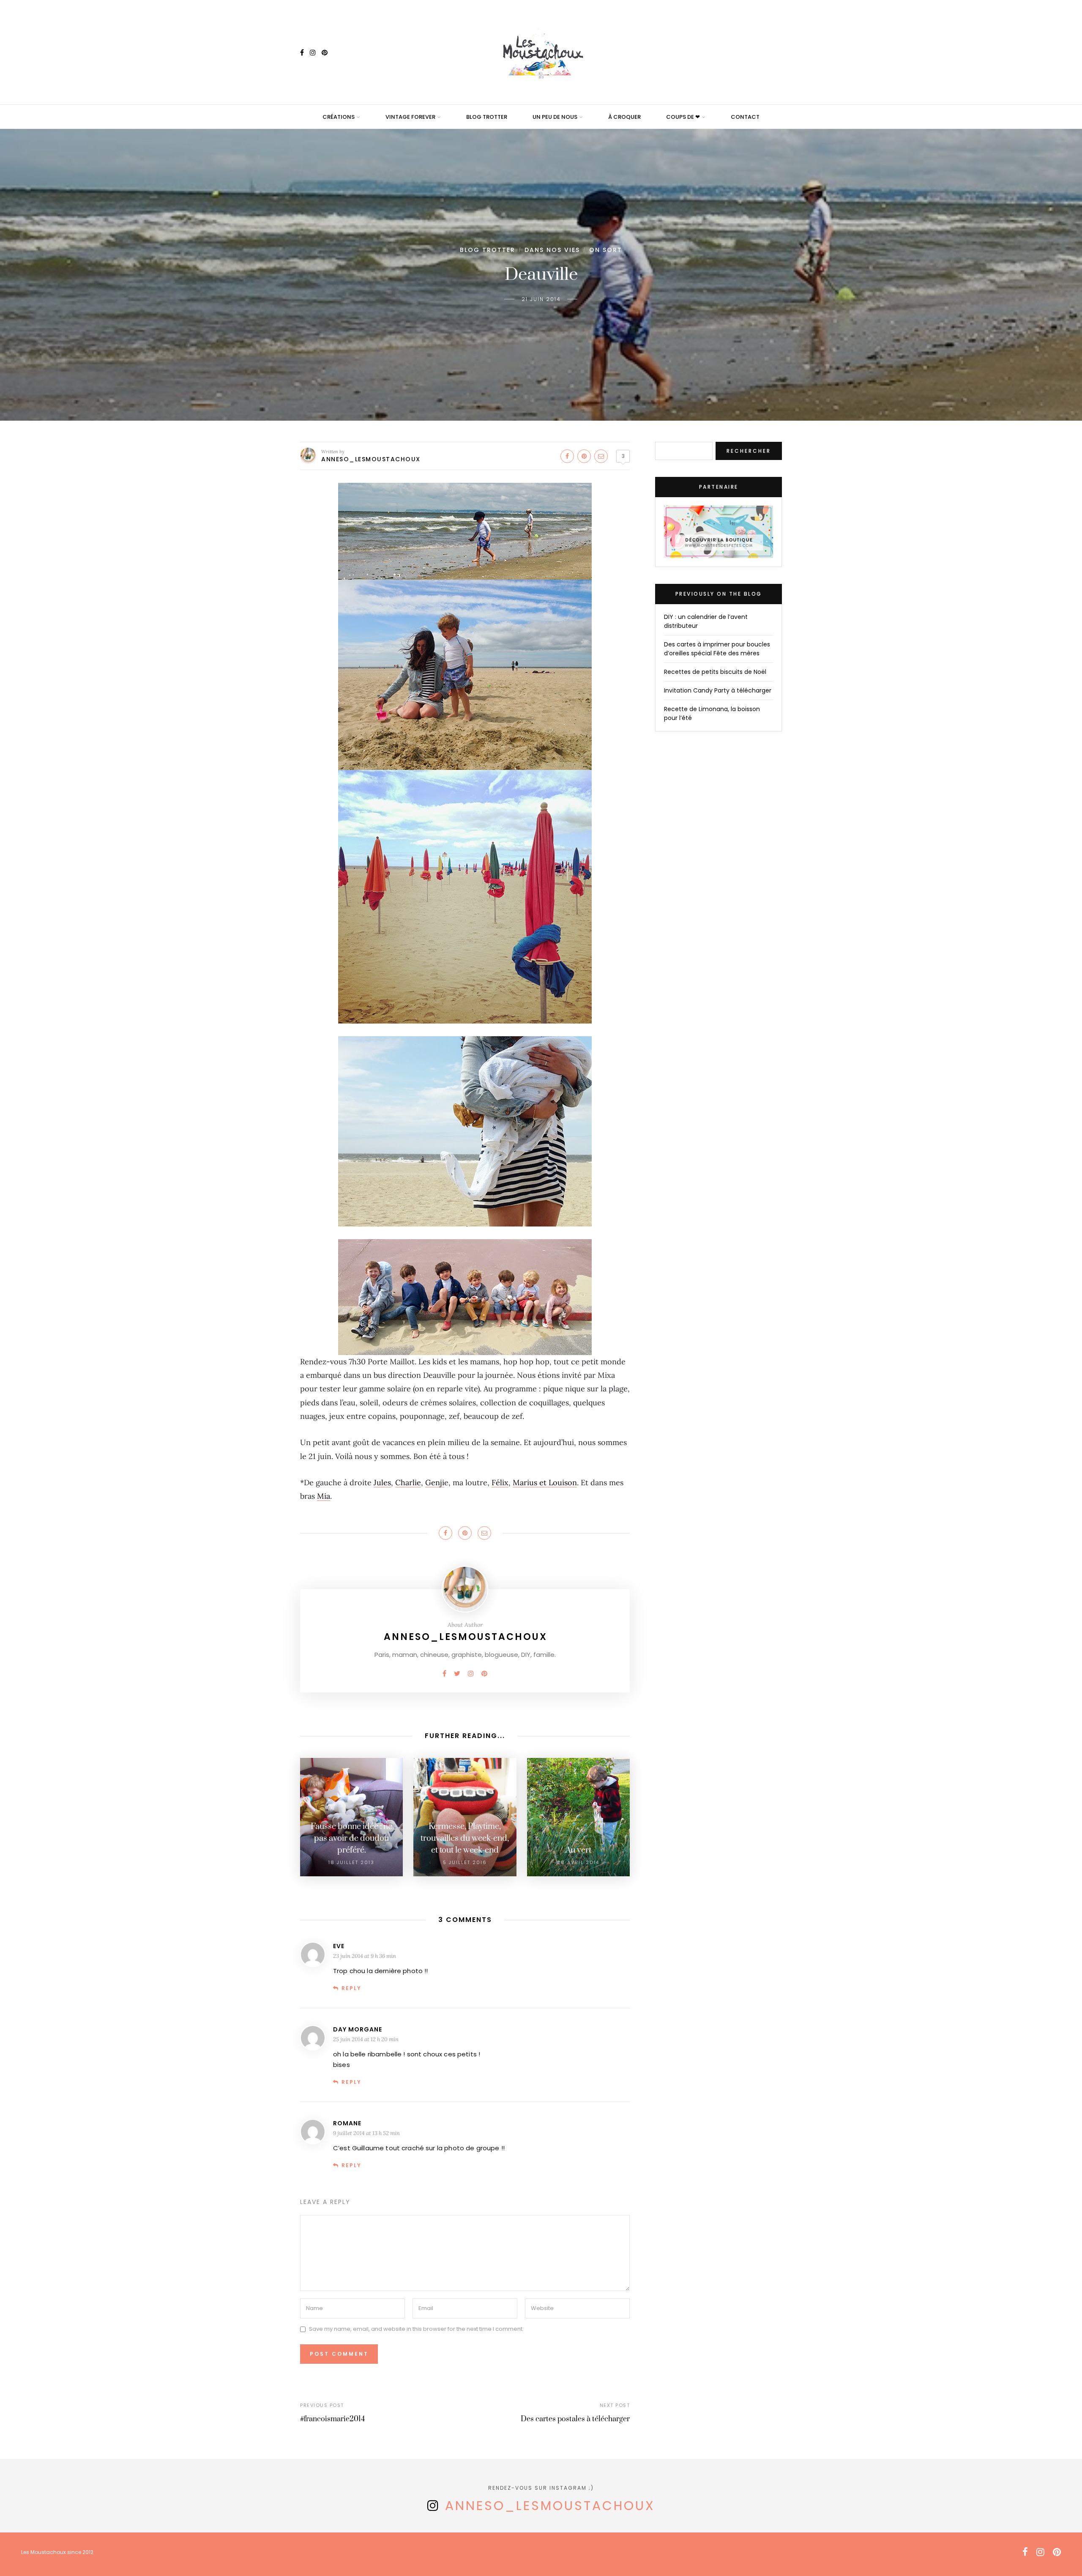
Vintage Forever (410, 117)
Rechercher (749, 451)
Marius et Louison (545, 1482)
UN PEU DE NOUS (555, 117)
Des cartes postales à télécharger (575, 2419)
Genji (435, 1482)
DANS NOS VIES (552, 250)
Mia (324, 1496)
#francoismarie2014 (332, 2419)
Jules (382, 1482)
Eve (339, 1946)
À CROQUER (624, 117)
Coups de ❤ (683, 117)
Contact (745, 117)
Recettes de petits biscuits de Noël (715, 672)
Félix (500, 1482)
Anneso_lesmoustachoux (371, 459)
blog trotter (488, 250)
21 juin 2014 (541, 299)
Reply (351, 1988)
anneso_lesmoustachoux (550, 2506)
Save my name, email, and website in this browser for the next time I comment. (416, 2329)
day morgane (358, 2029)
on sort (606, 250)
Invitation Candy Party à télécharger (718, 690)
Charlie (408, 1482)
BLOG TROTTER (487, 117)
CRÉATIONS (339, 117)
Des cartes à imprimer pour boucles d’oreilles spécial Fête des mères (717, 649)
